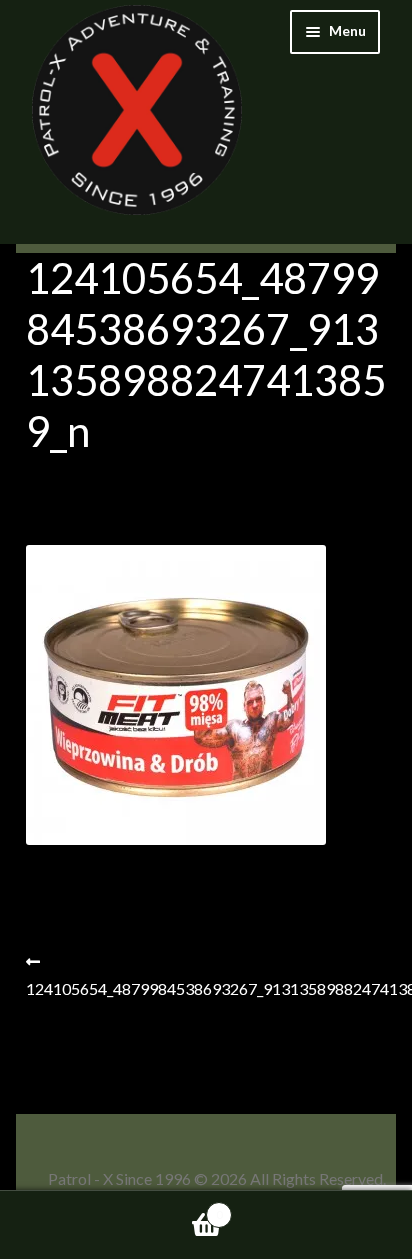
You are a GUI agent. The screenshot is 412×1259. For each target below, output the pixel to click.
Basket (111, 1208)
